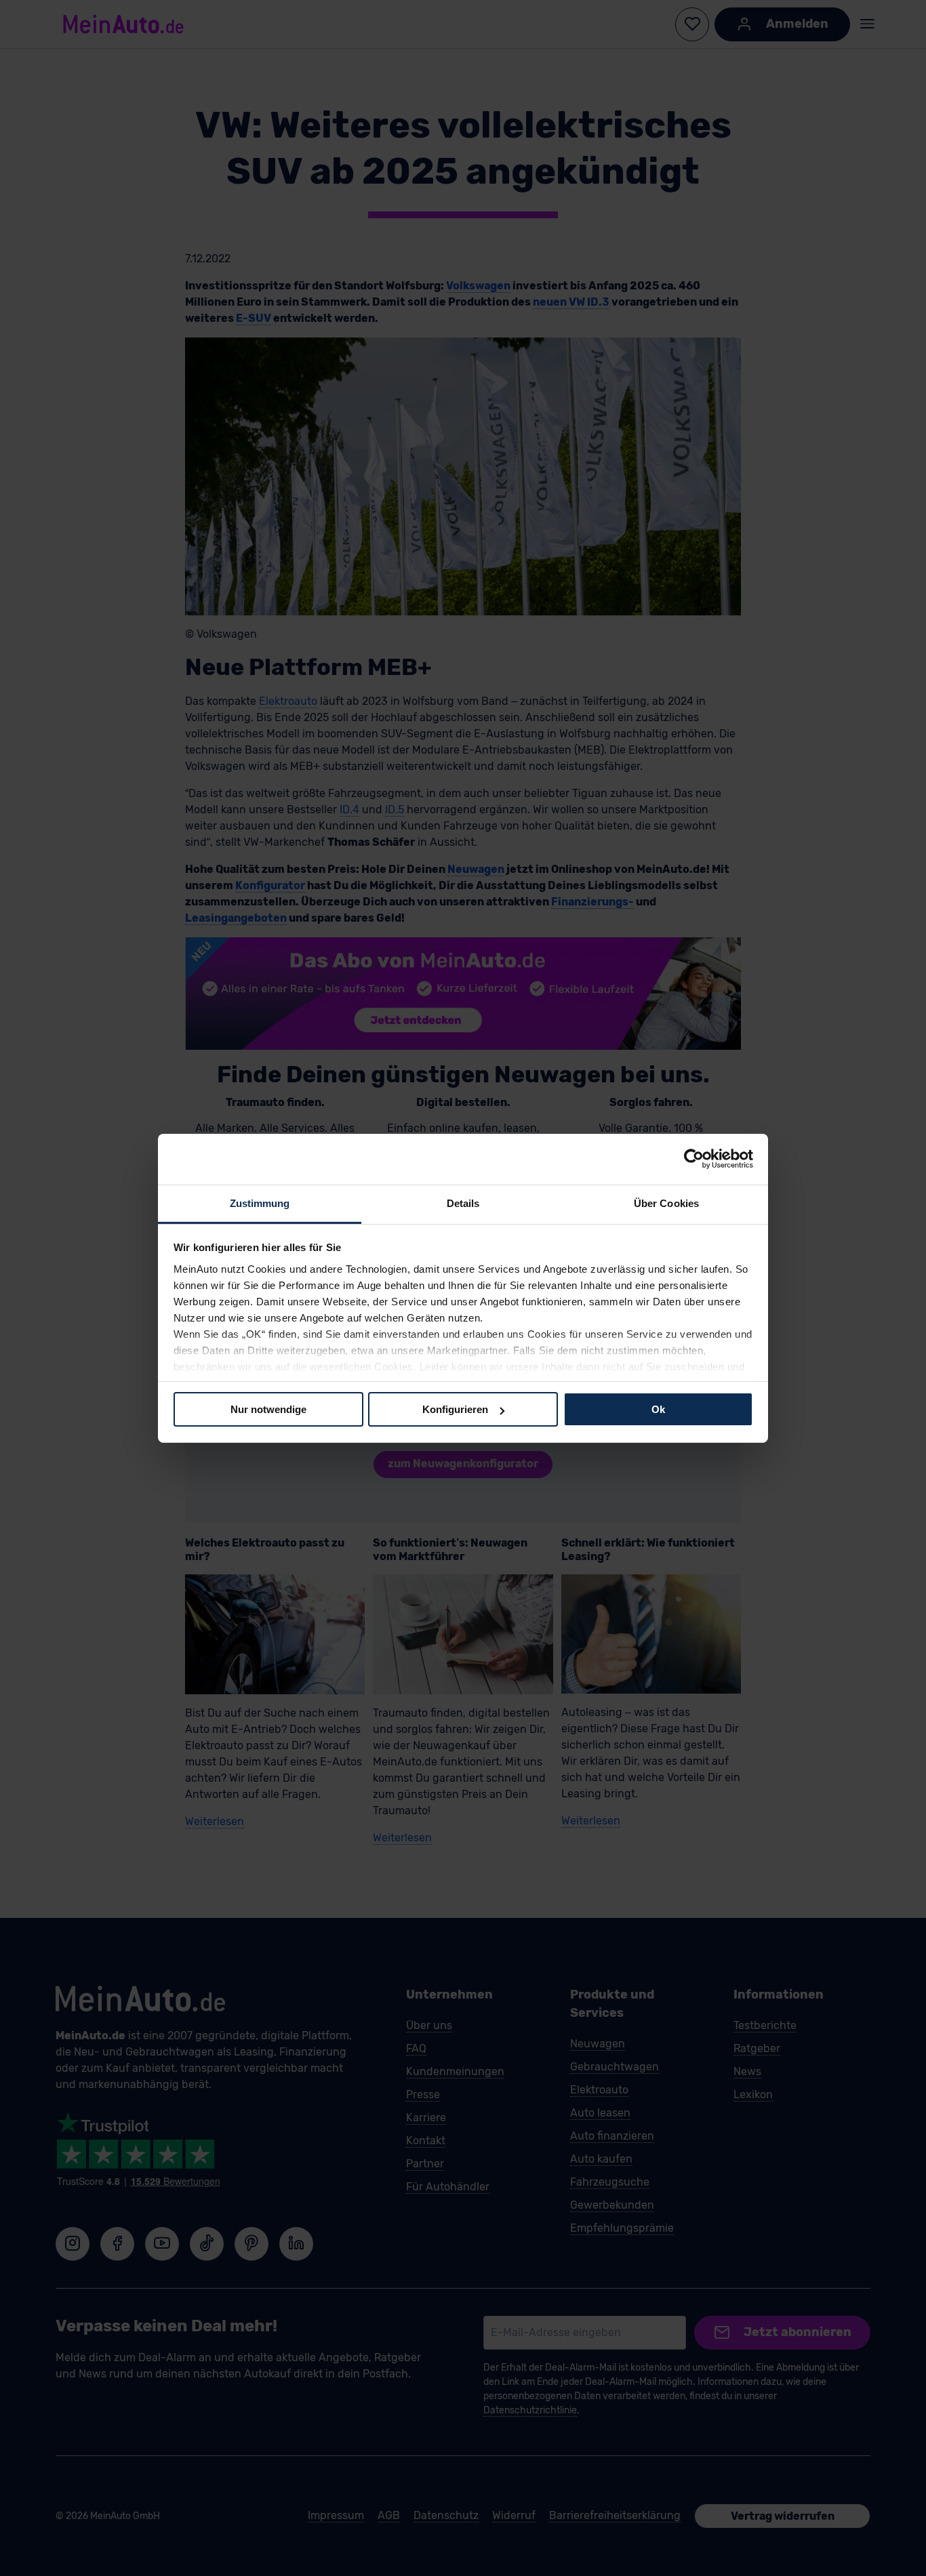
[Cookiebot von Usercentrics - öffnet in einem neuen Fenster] (694, 1159)
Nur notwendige (268, 1409)
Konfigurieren (455, 1409)
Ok (658, 1409)
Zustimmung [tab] (260, 1203)
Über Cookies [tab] (666, 1203)
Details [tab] (463, 1203)
